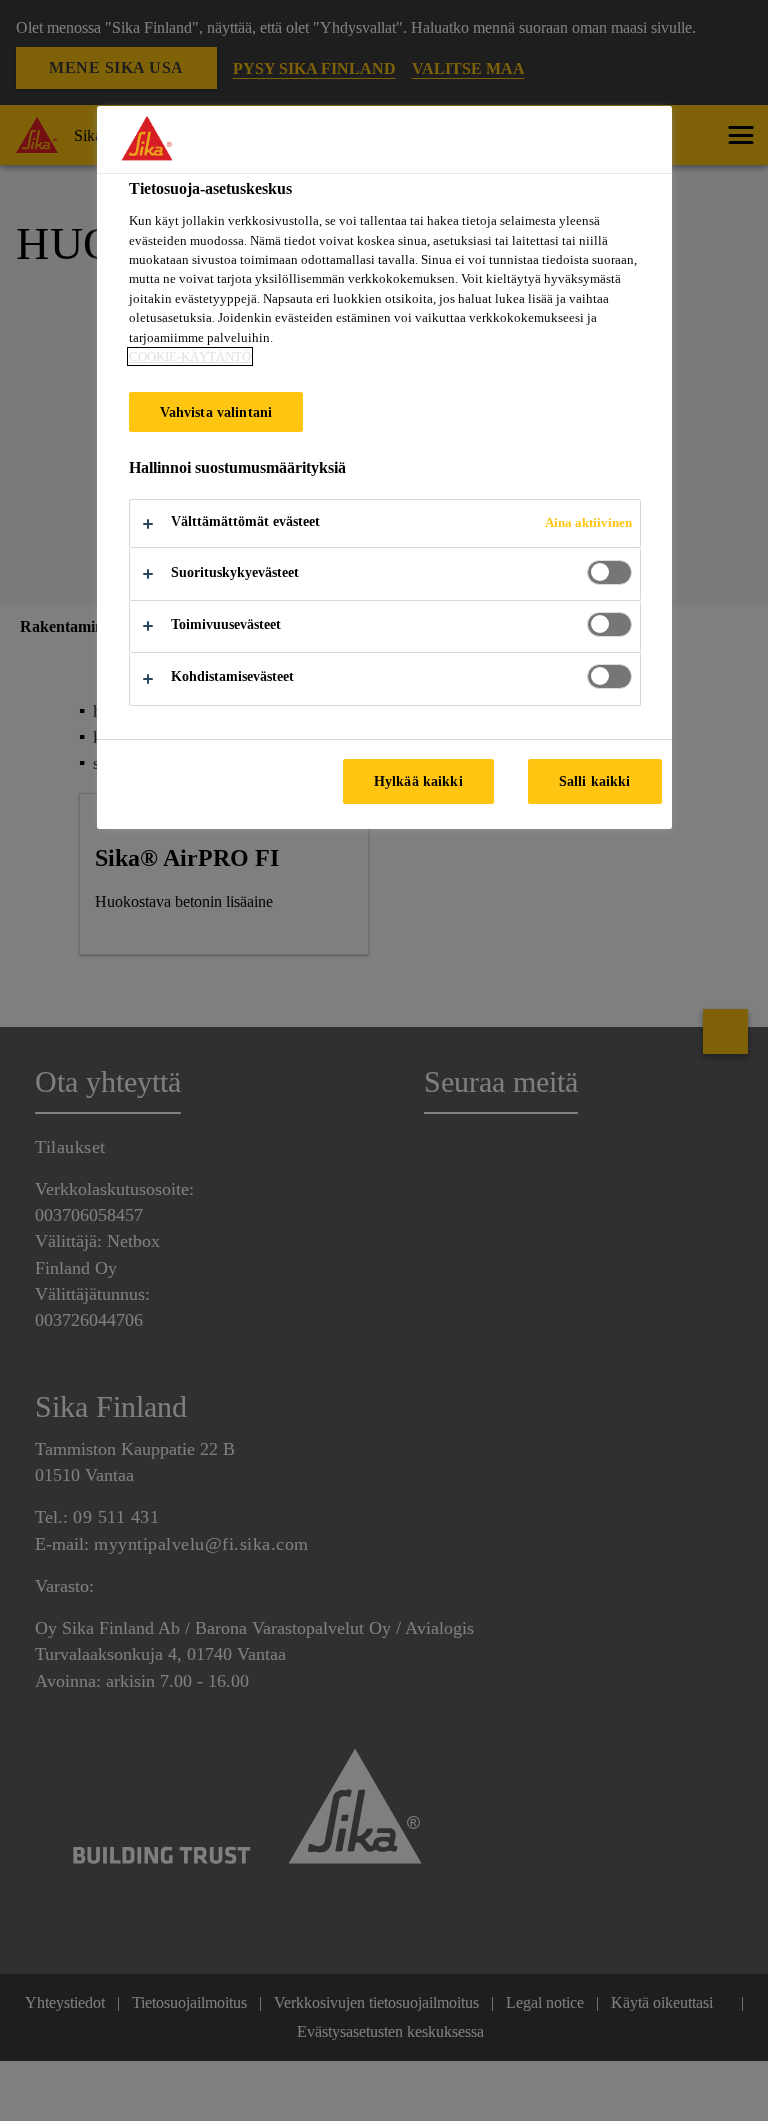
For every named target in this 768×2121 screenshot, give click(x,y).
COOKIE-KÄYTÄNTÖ (190, 356)
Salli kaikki (595, 781)
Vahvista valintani (216, 412)
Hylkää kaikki (418, 781)
